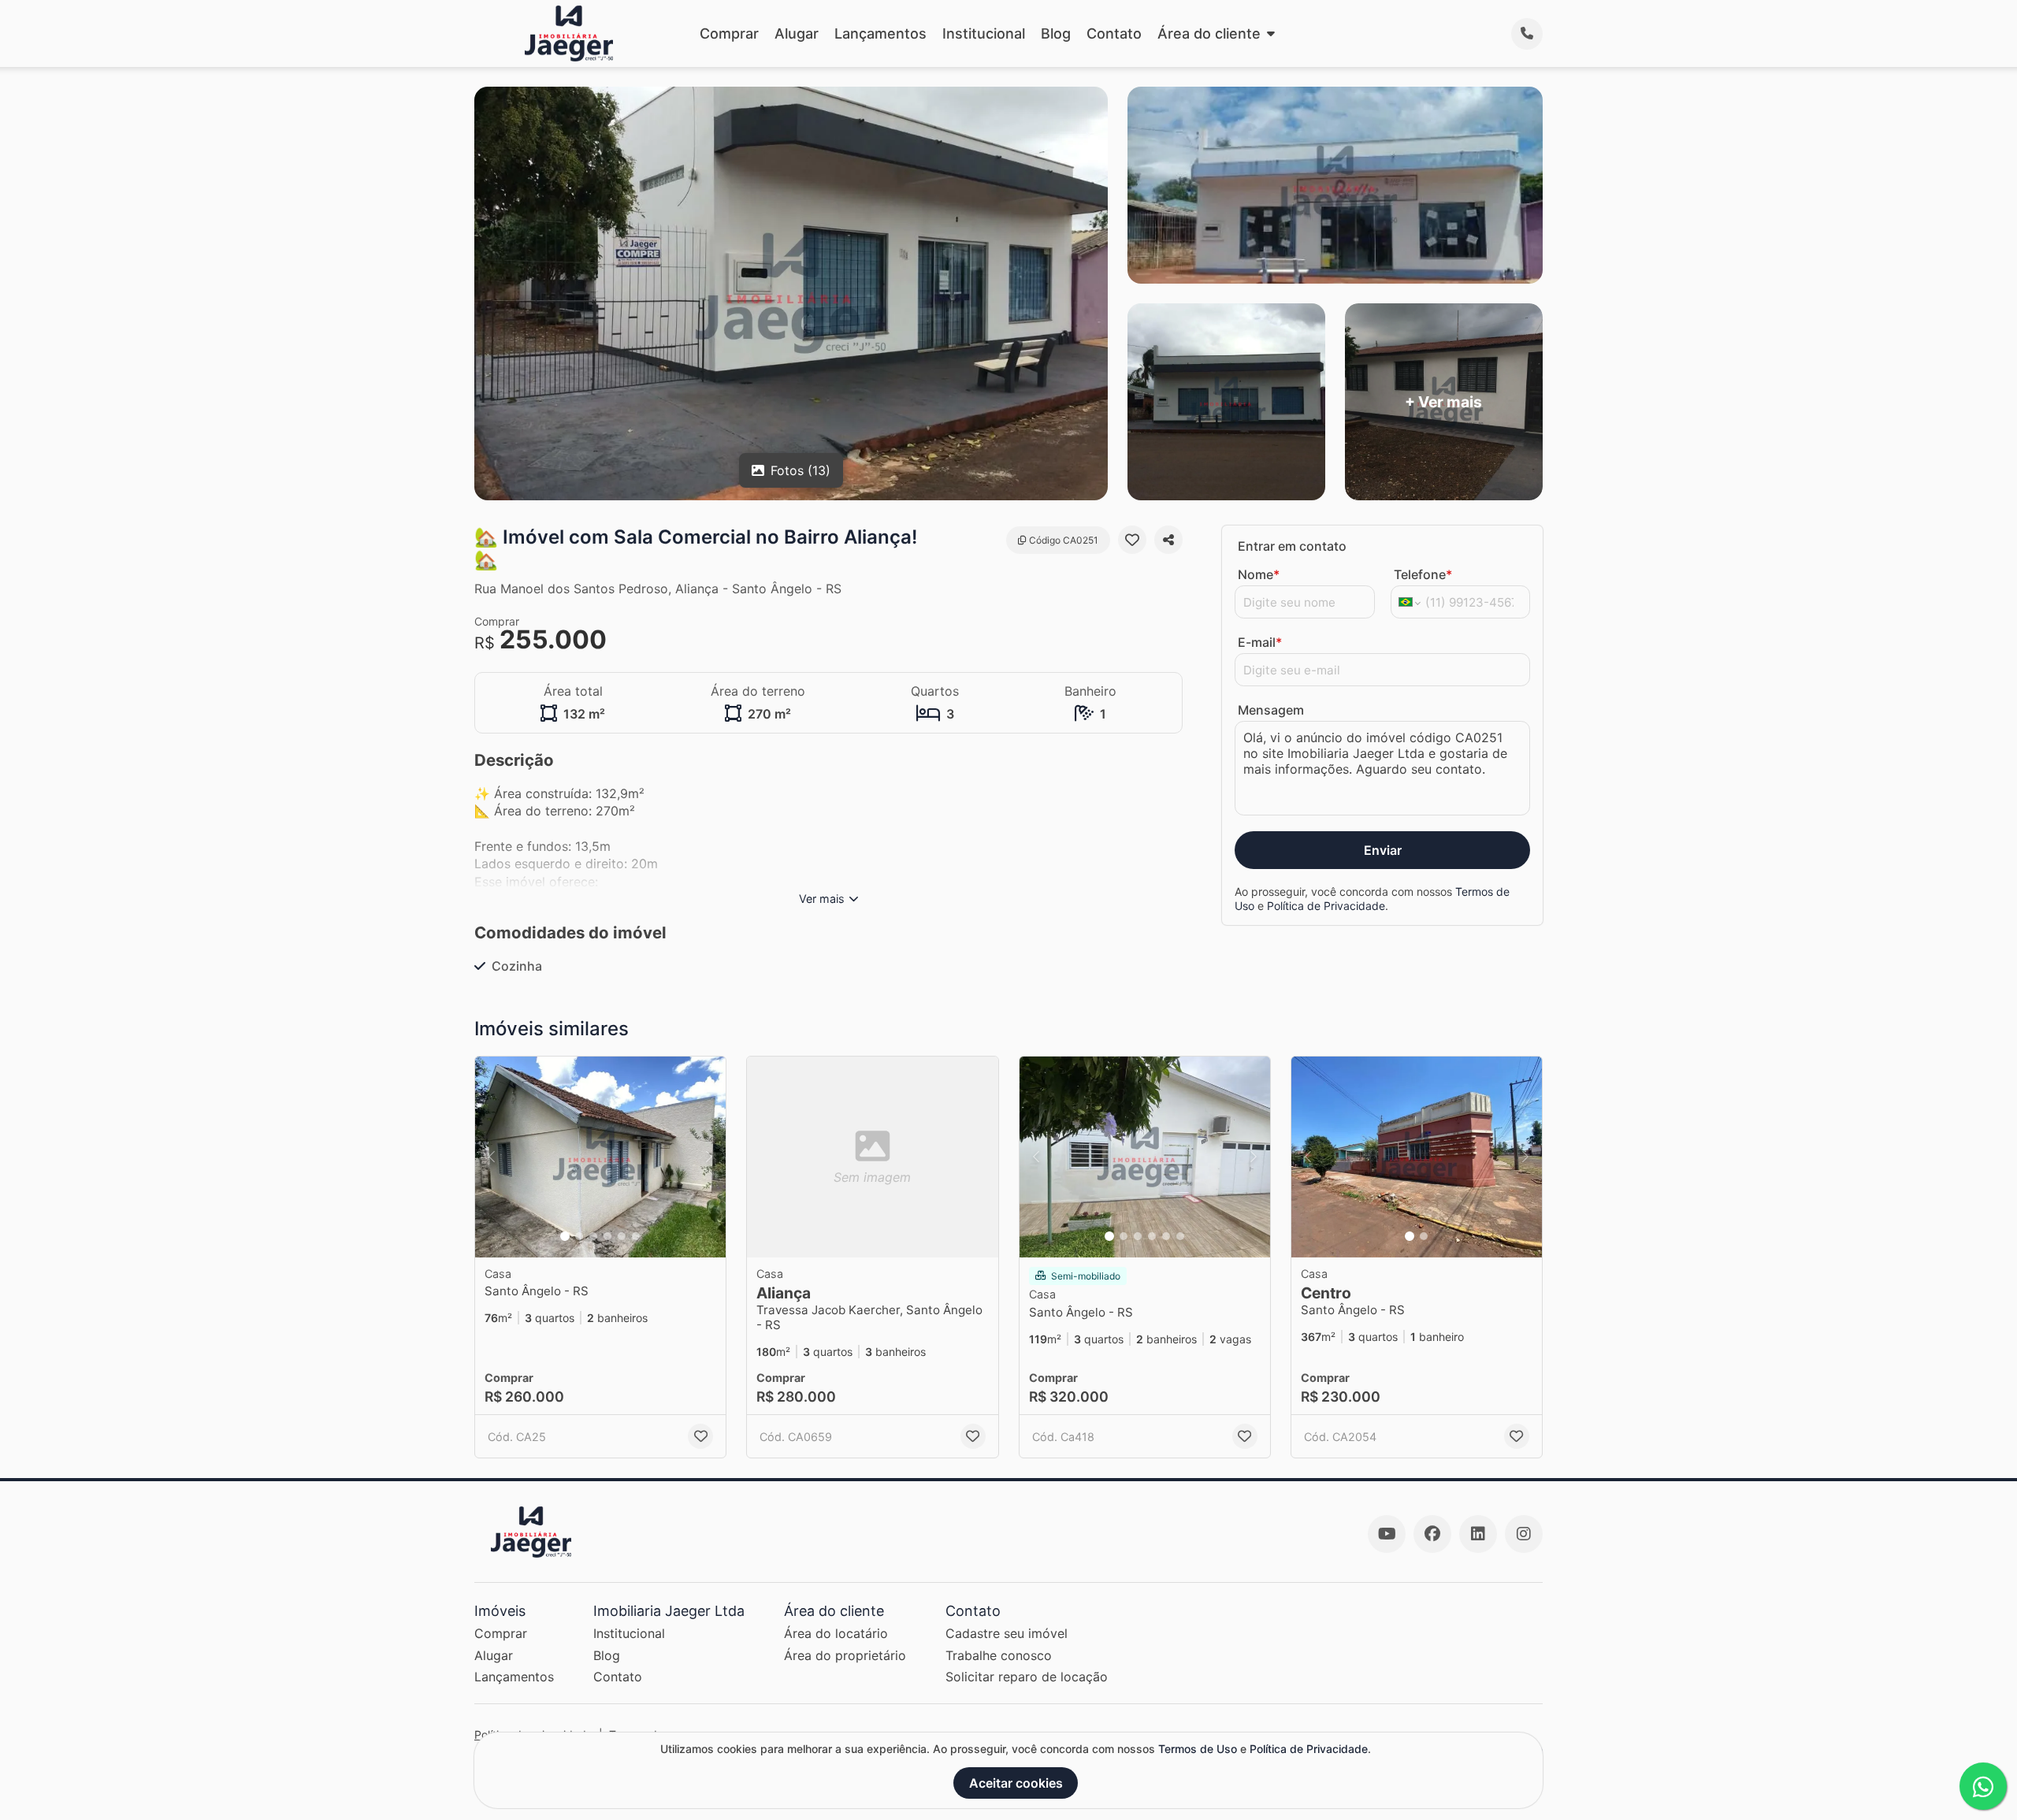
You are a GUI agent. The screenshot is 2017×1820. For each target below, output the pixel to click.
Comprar (729, 33)
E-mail (1260, 642)
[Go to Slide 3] (593, 1236)
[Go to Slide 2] (579, 1236)
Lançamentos (880, 33)
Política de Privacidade (1326, 906)
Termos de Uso (1198, 1749)
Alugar (797, 33)
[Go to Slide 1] (565, 1236)
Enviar (1383, 850)
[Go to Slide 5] (622, 1236)
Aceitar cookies (1016, 1783)
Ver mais (822, 899)
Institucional (984, 33)
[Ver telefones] (1527, 34)
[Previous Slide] (492, 1157)
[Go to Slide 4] (607, 1236)
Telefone (1423, 574)
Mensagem (1271, 710)
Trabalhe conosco (999, 1655)
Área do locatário (836, 1633)
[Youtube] (1387, 1534)
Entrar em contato (1292, 546)
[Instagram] (1524, 1534)
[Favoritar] (1132, 540)
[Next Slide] (709, 1157)
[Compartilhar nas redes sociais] (1168, 540)
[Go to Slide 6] (636, 1236)
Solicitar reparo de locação (1027, 1677)
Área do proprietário (845, 1655)
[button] (600, 1157)
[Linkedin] (1478, 1534)
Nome (1259, 574)
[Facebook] (1432, 1534)
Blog (1056, 33)
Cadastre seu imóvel (1007, 1633)
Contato (1114, 33)
